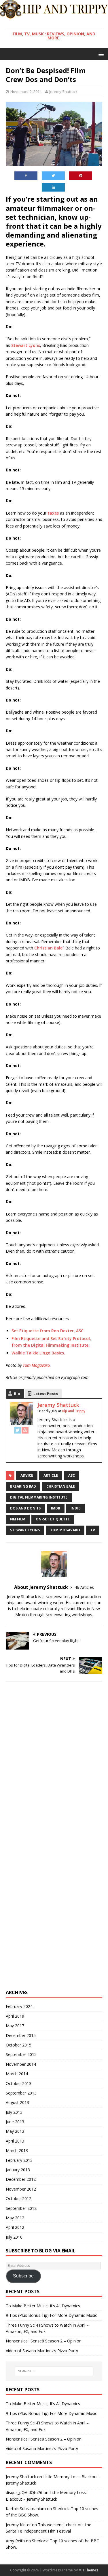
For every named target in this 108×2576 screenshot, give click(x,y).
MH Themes (88, 2570)
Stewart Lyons (25, 1530)
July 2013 (14, 2112)
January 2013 (18, 2170)
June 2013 (15, 2122)
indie (75, 1508)
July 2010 (14, 2237)
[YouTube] (25, 1430)
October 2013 (19, 2083)
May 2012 (15, 2218)
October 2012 (19, 2198)
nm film (18, 1519)
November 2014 (21, 2064)
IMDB (56, 1508)
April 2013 (15, 2141)
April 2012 (15, 2227)
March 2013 (17, 2150)
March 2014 (17, 2074)
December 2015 (21, 2035)
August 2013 (17, 2102)
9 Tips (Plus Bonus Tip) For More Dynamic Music (51, 2315)
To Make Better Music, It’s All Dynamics (43, 2306)
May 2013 (15, 2131)
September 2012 (21, 2208)
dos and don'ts (25, 1508)
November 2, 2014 (26, 91)
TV (93, 1530)
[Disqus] (54, 1761)
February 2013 (19, 2160)
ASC (72, 1475)
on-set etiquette (53, 1519)
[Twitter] (18, 1430)
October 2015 (19, 2045)
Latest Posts (46, 1394)
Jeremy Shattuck (63, 91)
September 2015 (21, 2054)
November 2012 (21, 2189)
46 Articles (84, 1587)
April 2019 (15, 2016)
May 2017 (15, 2026)
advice (27, 1475)
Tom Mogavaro (65, 1530)
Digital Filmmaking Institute (39, 1497)
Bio (17, 1394)
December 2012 (21, 2179)
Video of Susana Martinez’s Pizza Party (42, 2351)
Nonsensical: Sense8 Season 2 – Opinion (44, 2341)
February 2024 (19, 2006)
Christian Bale (61, 1486)
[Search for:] (54, 2371)
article (51, 1475)
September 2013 (21, 2093)
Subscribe (23, 2276)
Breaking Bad (23, 1486)
